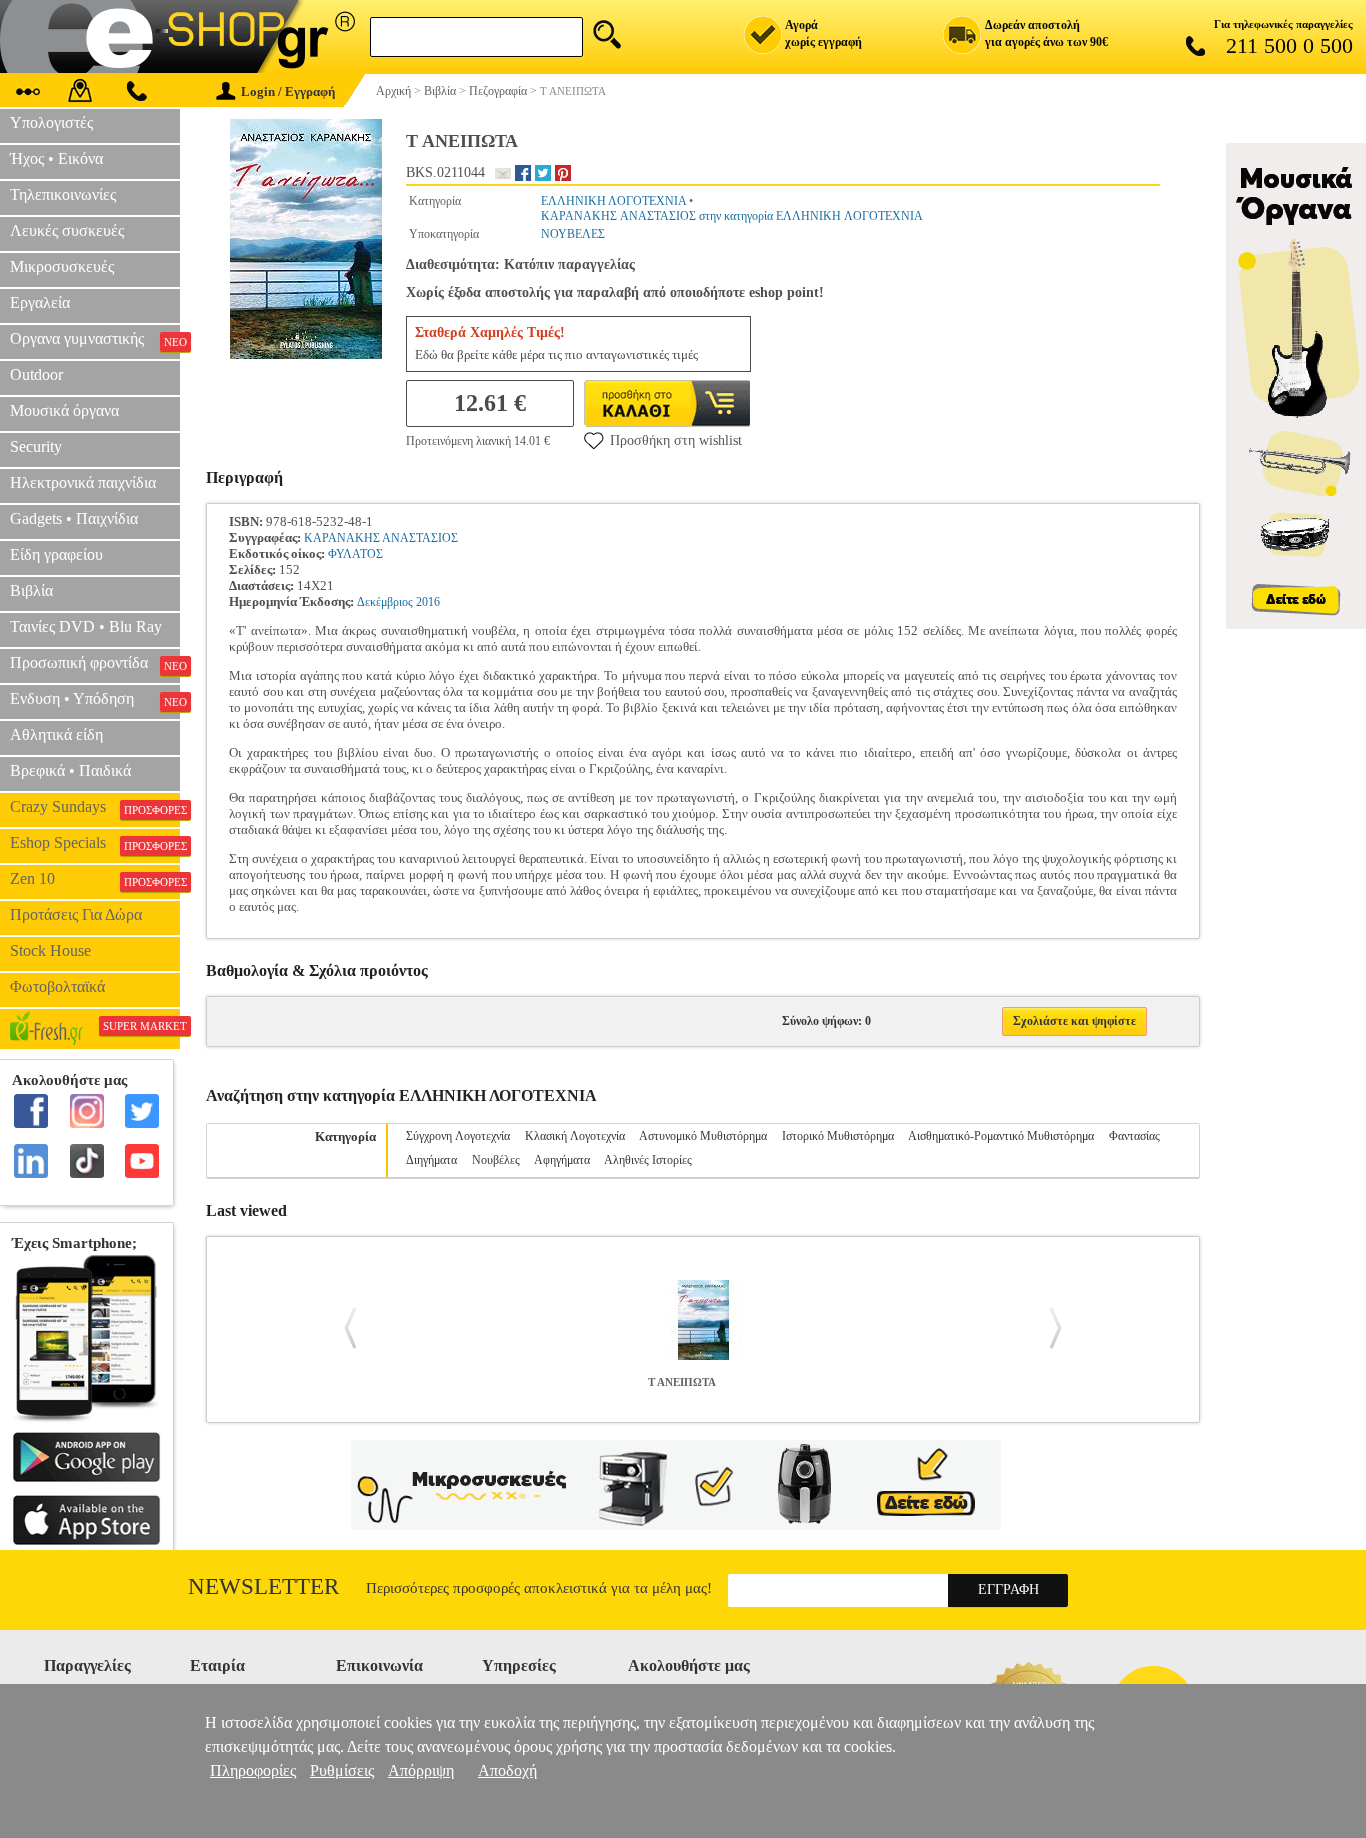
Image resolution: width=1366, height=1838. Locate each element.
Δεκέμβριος (385, 602)
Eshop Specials (95, 843)
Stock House (50, 950)
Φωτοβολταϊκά (57, 986)
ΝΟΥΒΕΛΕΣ (573, 234)
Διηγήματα (431, 1160)
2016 (428, 602)
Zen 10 (95, 879)
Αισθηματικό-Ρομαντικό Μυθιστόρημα (1001, 1136)
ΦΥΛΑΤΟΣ (355, 554)
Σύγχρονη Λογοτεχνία (458, 1136)
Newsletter (263, 1586)
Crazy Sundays (95, 807)
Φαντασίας (1134, 1136)
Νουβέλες (496, 1160)
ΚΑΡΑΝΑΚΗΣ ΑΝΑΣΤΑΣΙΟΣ (381, 538)
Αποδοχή (507, 1770)
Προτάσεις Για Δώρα (76, 914)
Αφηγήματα (562, 1160)
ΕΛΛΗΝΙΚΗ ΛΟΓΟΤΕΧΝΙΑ (613, 201)
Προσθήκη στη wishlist (676, 440)
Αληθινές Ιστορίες (648, 1160)
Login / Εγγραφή (288, 91)
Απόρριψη (421, 1770)
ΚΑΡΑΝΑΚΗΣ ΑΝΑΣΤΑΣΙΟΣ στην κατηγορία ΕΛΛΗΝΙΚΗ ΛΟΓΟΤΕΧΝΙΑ (732, 216)
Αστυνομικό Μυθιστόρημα (703, 1136)
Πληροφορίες (253, 1770)
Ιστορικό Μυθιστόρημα (838, 1136)
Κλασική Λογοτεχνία (575, 1136)
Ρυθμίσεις (342, 1770)
